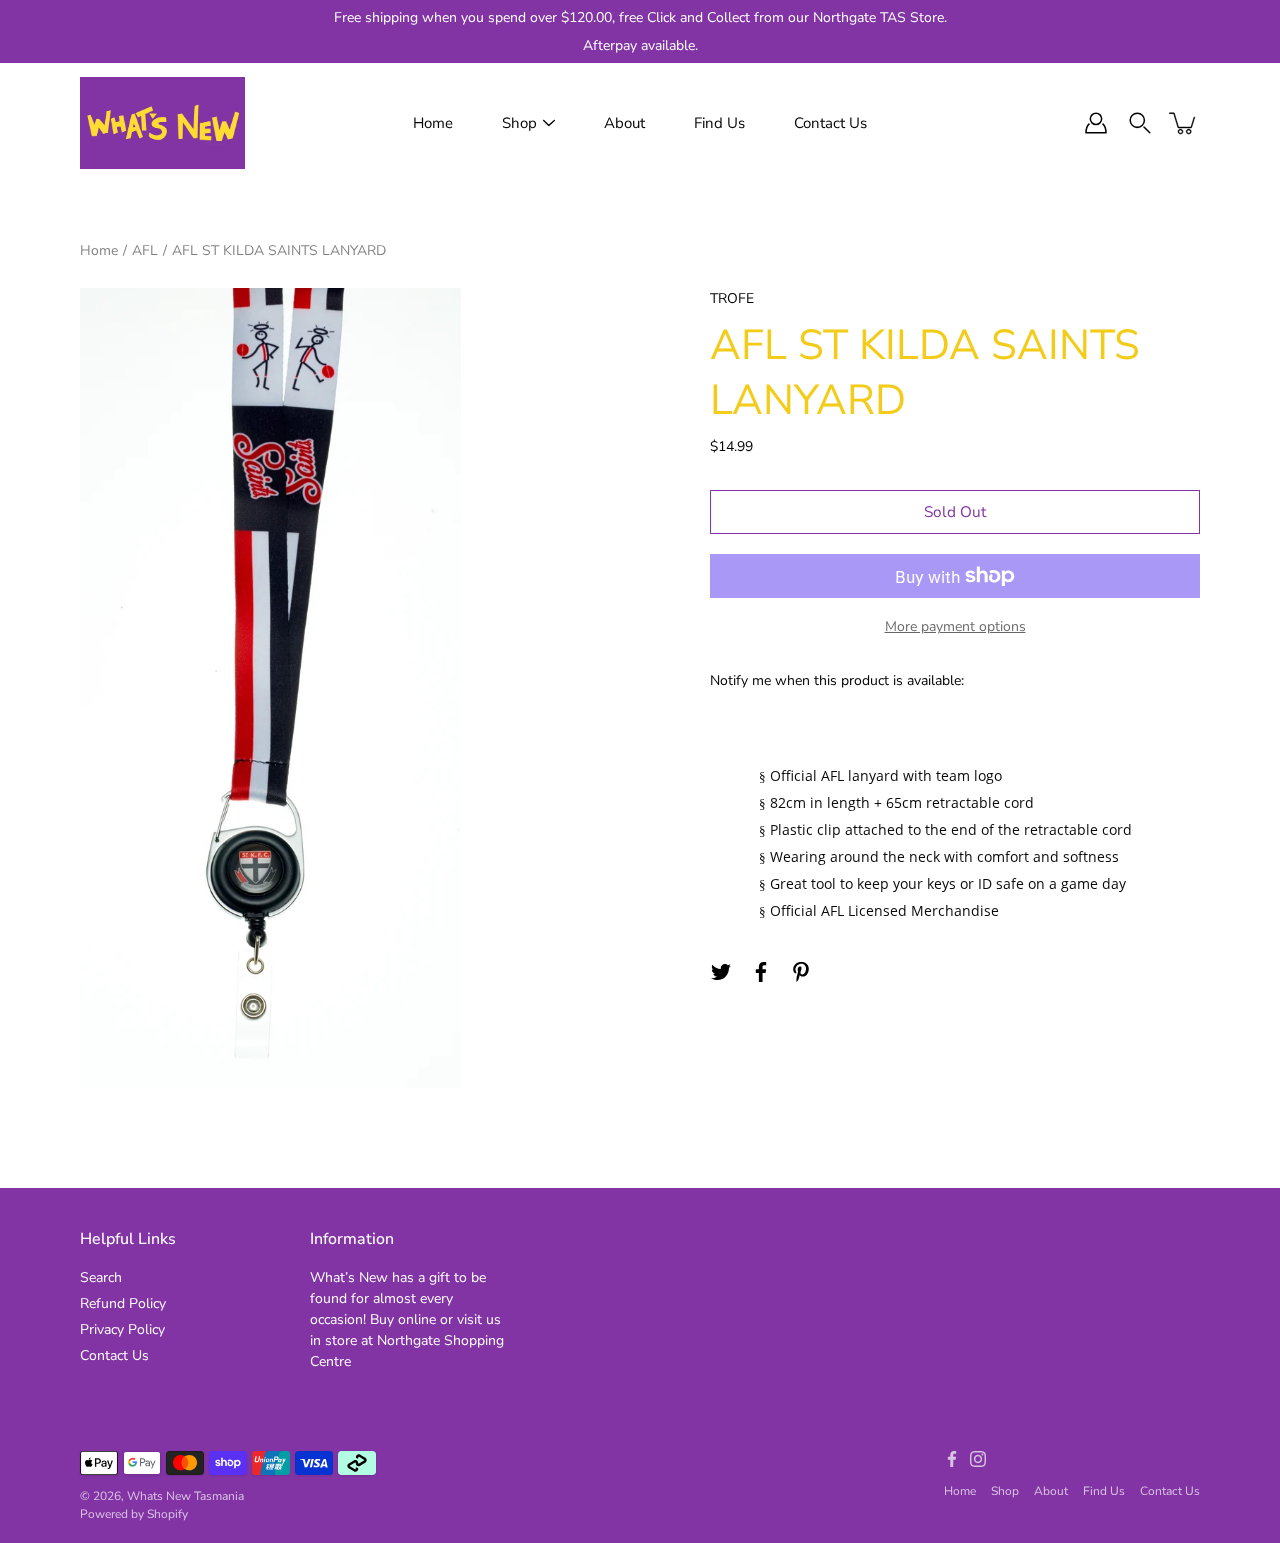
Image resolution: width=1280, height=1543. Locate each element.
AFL (145, 250)
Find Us (719, 123)
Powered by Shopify (134, 1514)
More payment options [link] (955, 626)
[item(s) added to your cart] (1184, 123)
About (624, 123)
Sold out (955, 511)
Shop (519, 123)
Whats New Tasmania (185, 1496)
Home (433, 123)
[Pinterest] (801, 972)
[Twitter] (721, 972)
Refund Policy (123, 1303)
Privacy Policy (122, 1329)
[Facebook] (761, 972)
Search (101, 1277)
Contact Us (830, 123)
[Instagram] (978, 1459)
